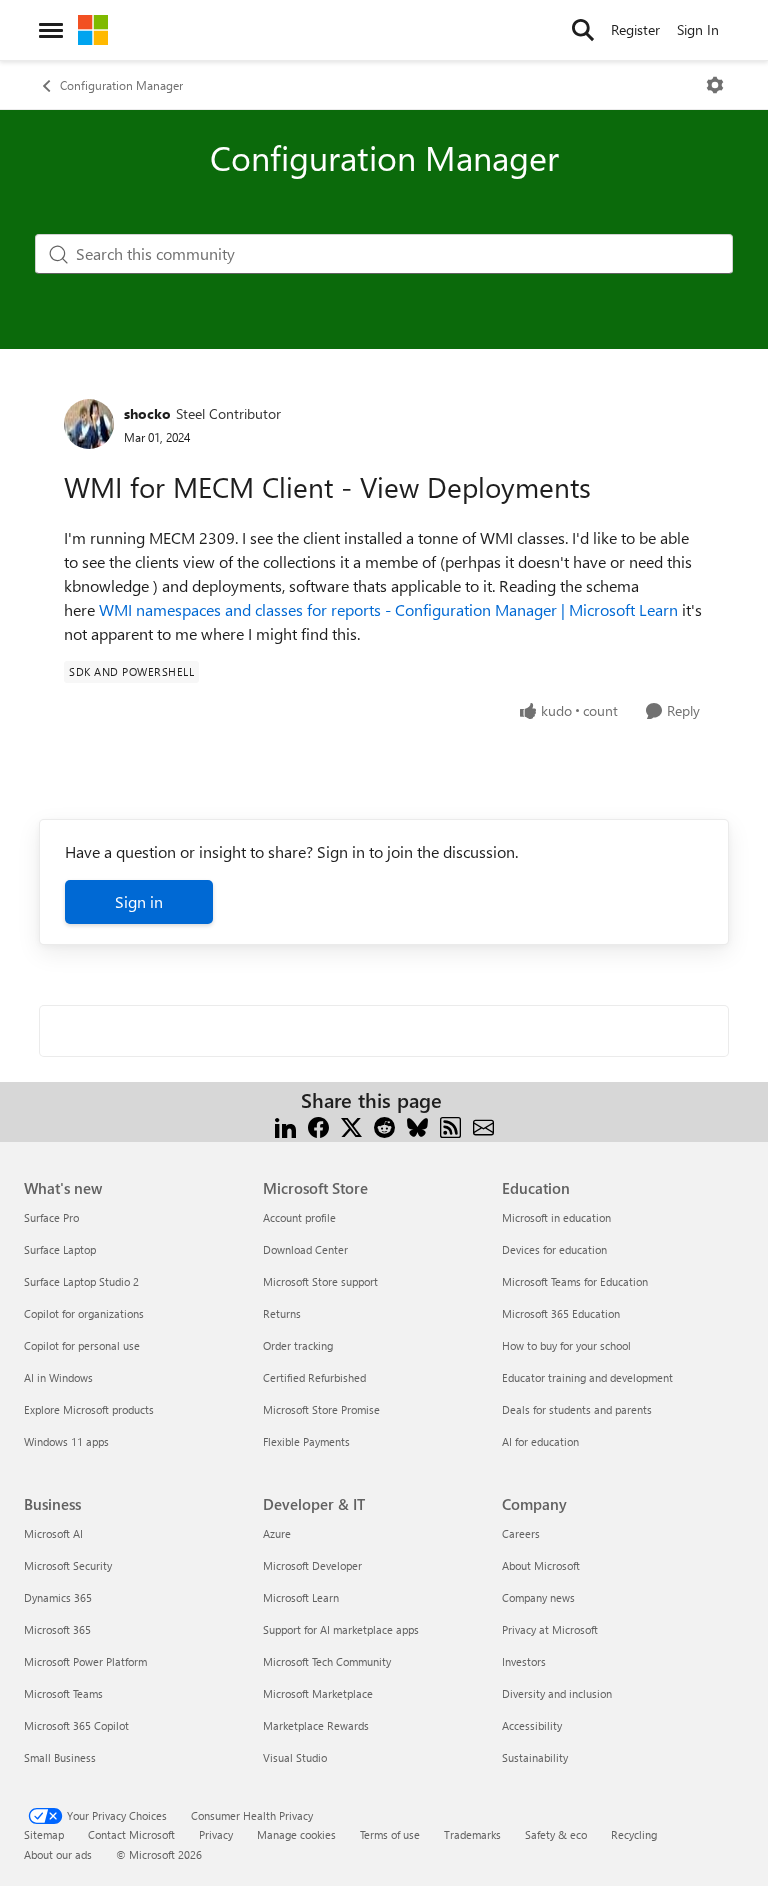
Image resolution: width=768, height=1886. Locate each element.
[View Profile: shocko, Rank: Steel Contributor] (89, 424)
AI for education (540, 1441)
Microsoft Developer (312, 1565)
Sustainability (535, 1757)
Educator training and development (587, 1377)
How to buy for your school (566, 1345)
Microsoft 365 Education (561, 1313)
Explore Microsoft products (89, 1409)
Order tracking (298, 1345)
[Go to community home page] (93, 30)
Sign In (698, 29)
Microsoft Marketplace (318, 1693)
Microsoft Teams (63, 1693)
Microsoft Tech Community (327, 1661)
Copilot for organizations (84, 1313)
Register (635, 29)
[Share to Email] (483, 1124)
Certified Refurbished (314, 1377)
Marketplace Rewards (316, 1725)
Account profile (299, 1217)
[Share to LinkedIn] (285, 1124)
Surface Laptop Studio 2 (81, 1281)
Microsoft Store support (320, 1281)
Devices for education (554, 1249)
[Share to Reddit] (384, 1124)
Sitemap (44, 1834)
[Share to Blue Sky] (417, 1124)
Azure (277, 1533)
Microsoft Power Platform (85, 1661)
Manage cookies (296, 1834)
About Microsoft (541, 1565)
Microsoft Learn (301, 1597)
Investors (524, 1661)
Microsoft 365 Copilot (76, 1725)
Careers (521, 1533)
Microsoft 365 (57, 1629)
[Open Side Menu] (51, 30)
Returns (282, 1313)
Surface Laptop (60, 1249)
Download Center (305, 1249)
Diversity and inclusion (557, 1693)
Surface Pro (51, 1217)
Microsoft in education (556, 1217)
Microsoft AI (53, 1533)
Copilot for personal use (82, 1345)
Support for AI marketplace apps (341, 1629)
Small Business (60, 1757)
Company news (538, 1597)
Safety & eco (556, 1834)
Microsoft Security (68, 1565)
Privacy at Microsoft (550, 1629)
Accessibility (532, 1725)
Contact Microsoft (131, 1834)
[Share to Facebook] (318, 1124)
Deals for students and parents (577, 1409)
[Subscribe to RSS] (450, 1124)
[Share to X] (351, 1124)
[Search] (583, 30)
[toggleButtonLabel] (715, 85)
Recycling (634, 1834)
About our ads (58, 1854)
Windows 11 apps (66, 1441)
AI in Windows (58, 1377)
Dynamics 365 (58, 1597)
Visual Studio (295, 1757)
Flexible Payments (306, 1441)
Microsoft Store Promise (321, 1409)
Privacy (216, 1834)
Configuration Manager (121, 85)
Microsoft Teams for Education (575, 1281)
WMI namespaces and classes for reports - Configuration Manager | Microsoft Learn (388, 609)
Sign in (139, 901)
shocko (147, 413)
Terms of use (390, 1834)
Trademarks (472, 1834)
